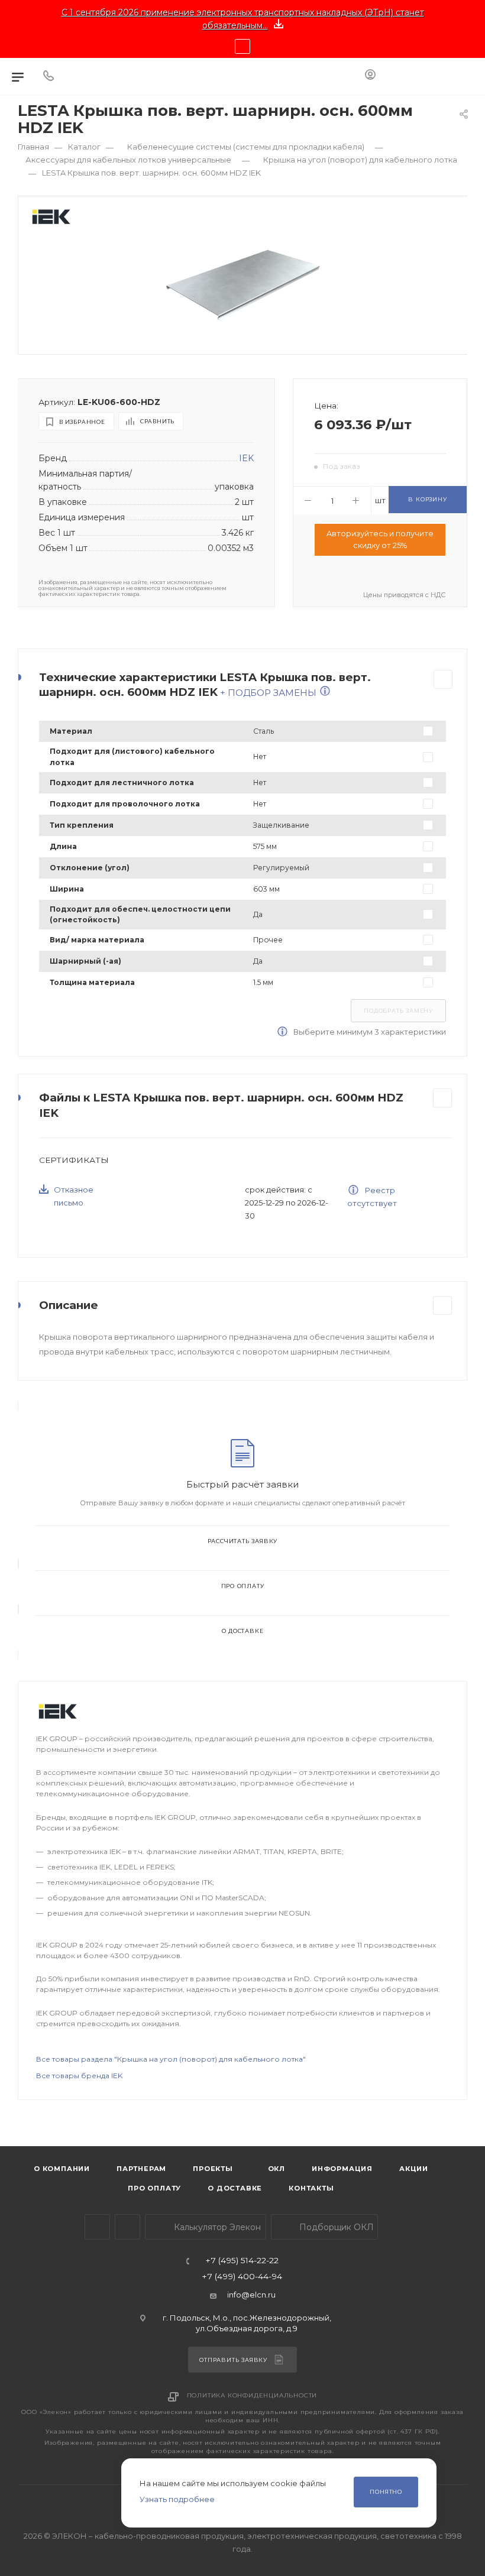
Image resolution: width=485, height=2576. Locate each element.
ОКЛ (275, 2169)
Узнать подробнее (177, 2499)
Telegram (97, 2227)
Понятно (386, 2492)
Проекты (213, 2169)
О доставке (243, 1631)
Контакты (311, 2188)
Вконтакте (127, 2227)
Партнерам (141, 2169)
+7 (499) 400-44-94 (242, 2277)
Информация (342, 2169)
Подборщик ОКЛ (335, 2227)
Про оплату (243, 1586)
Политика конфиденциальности (252, 2395)
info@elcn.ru (251, 2295)
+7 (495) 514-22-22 (242, 2261)
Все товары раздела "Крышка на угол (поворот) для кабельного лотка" (171, 2059)
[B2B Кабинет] (370, 76)
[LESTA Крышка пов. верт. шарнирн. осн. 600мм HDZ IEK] (243, 284)
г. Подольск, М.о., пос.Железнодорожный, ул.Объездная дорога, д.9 (247, 2323)
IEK (246, 458)
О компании (62, 2169)
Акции (414, 2169)
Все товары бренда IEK (79, 2076)
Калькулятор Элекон (216, 2227)
